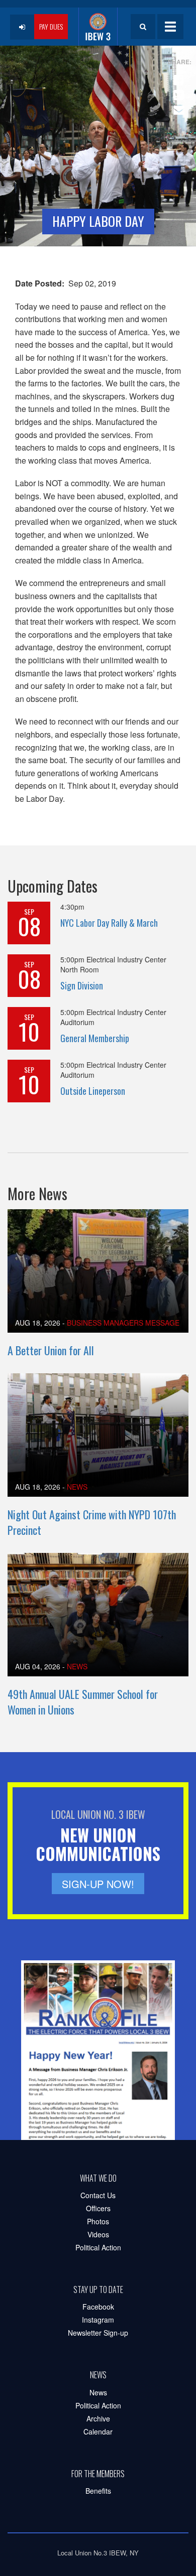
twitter (177, 91)
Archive (98, 2418)
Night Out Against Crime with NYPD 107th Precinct (92, 1522)
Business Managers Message (123, 1323)
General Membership (95, 1038)
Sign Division (82, 985)
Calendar (98, 2431)
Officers (98, 2208)
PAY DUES (51, 26)
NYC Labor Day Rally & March (109, 923)
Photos (98, 2221)
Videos (98, 2234)
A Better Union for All (51, 1350)
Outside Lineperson (93, 1091)
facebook (177, 76)
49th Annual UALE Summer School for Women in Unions (83, 1702)
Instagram (98, 2320)
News (77, 1487)
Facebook (98, 2307)
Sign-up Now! (98, 1884)
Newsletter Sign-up (98, 2333)
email (177, 106)
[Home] (98, 27)
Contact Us (98, 2195)
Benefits (98, 2491)
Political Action (98, 2247)
